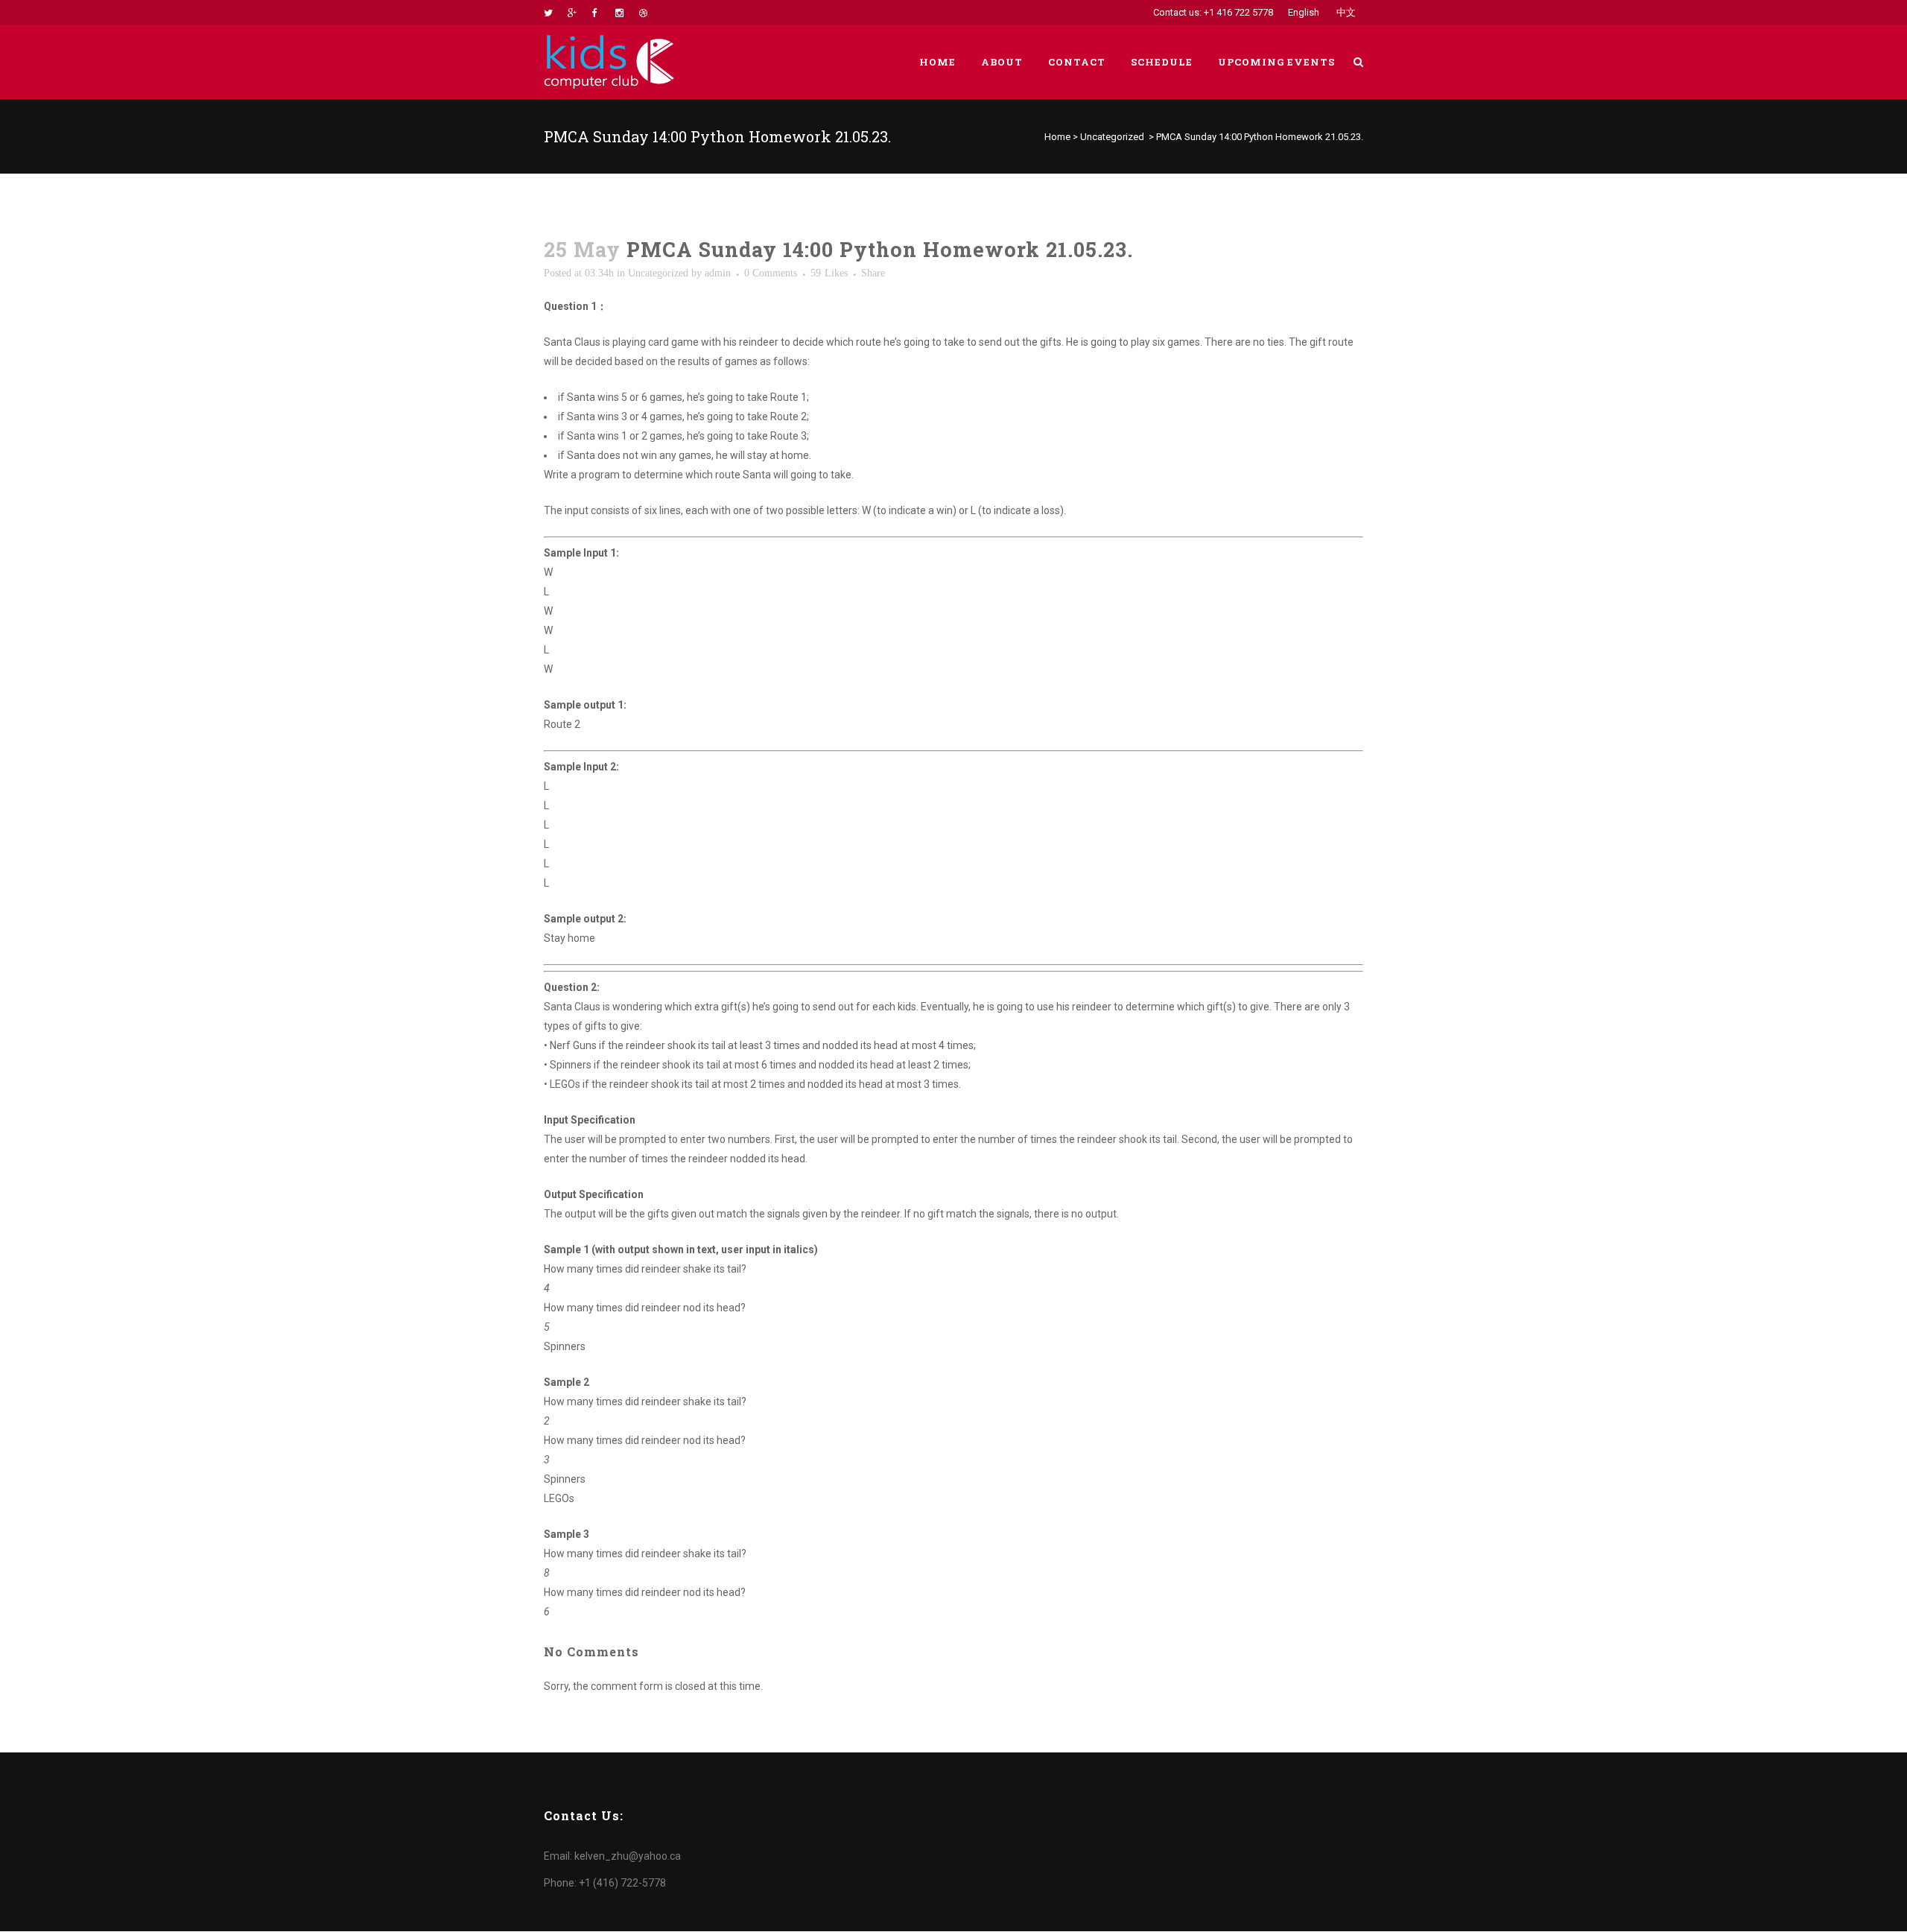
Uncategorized (1112, 137)
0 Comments (771, 273)
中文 (1346, 12)
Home (1057, 137)
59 (829, 273)
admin (718, 273)
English (1304, 12)
